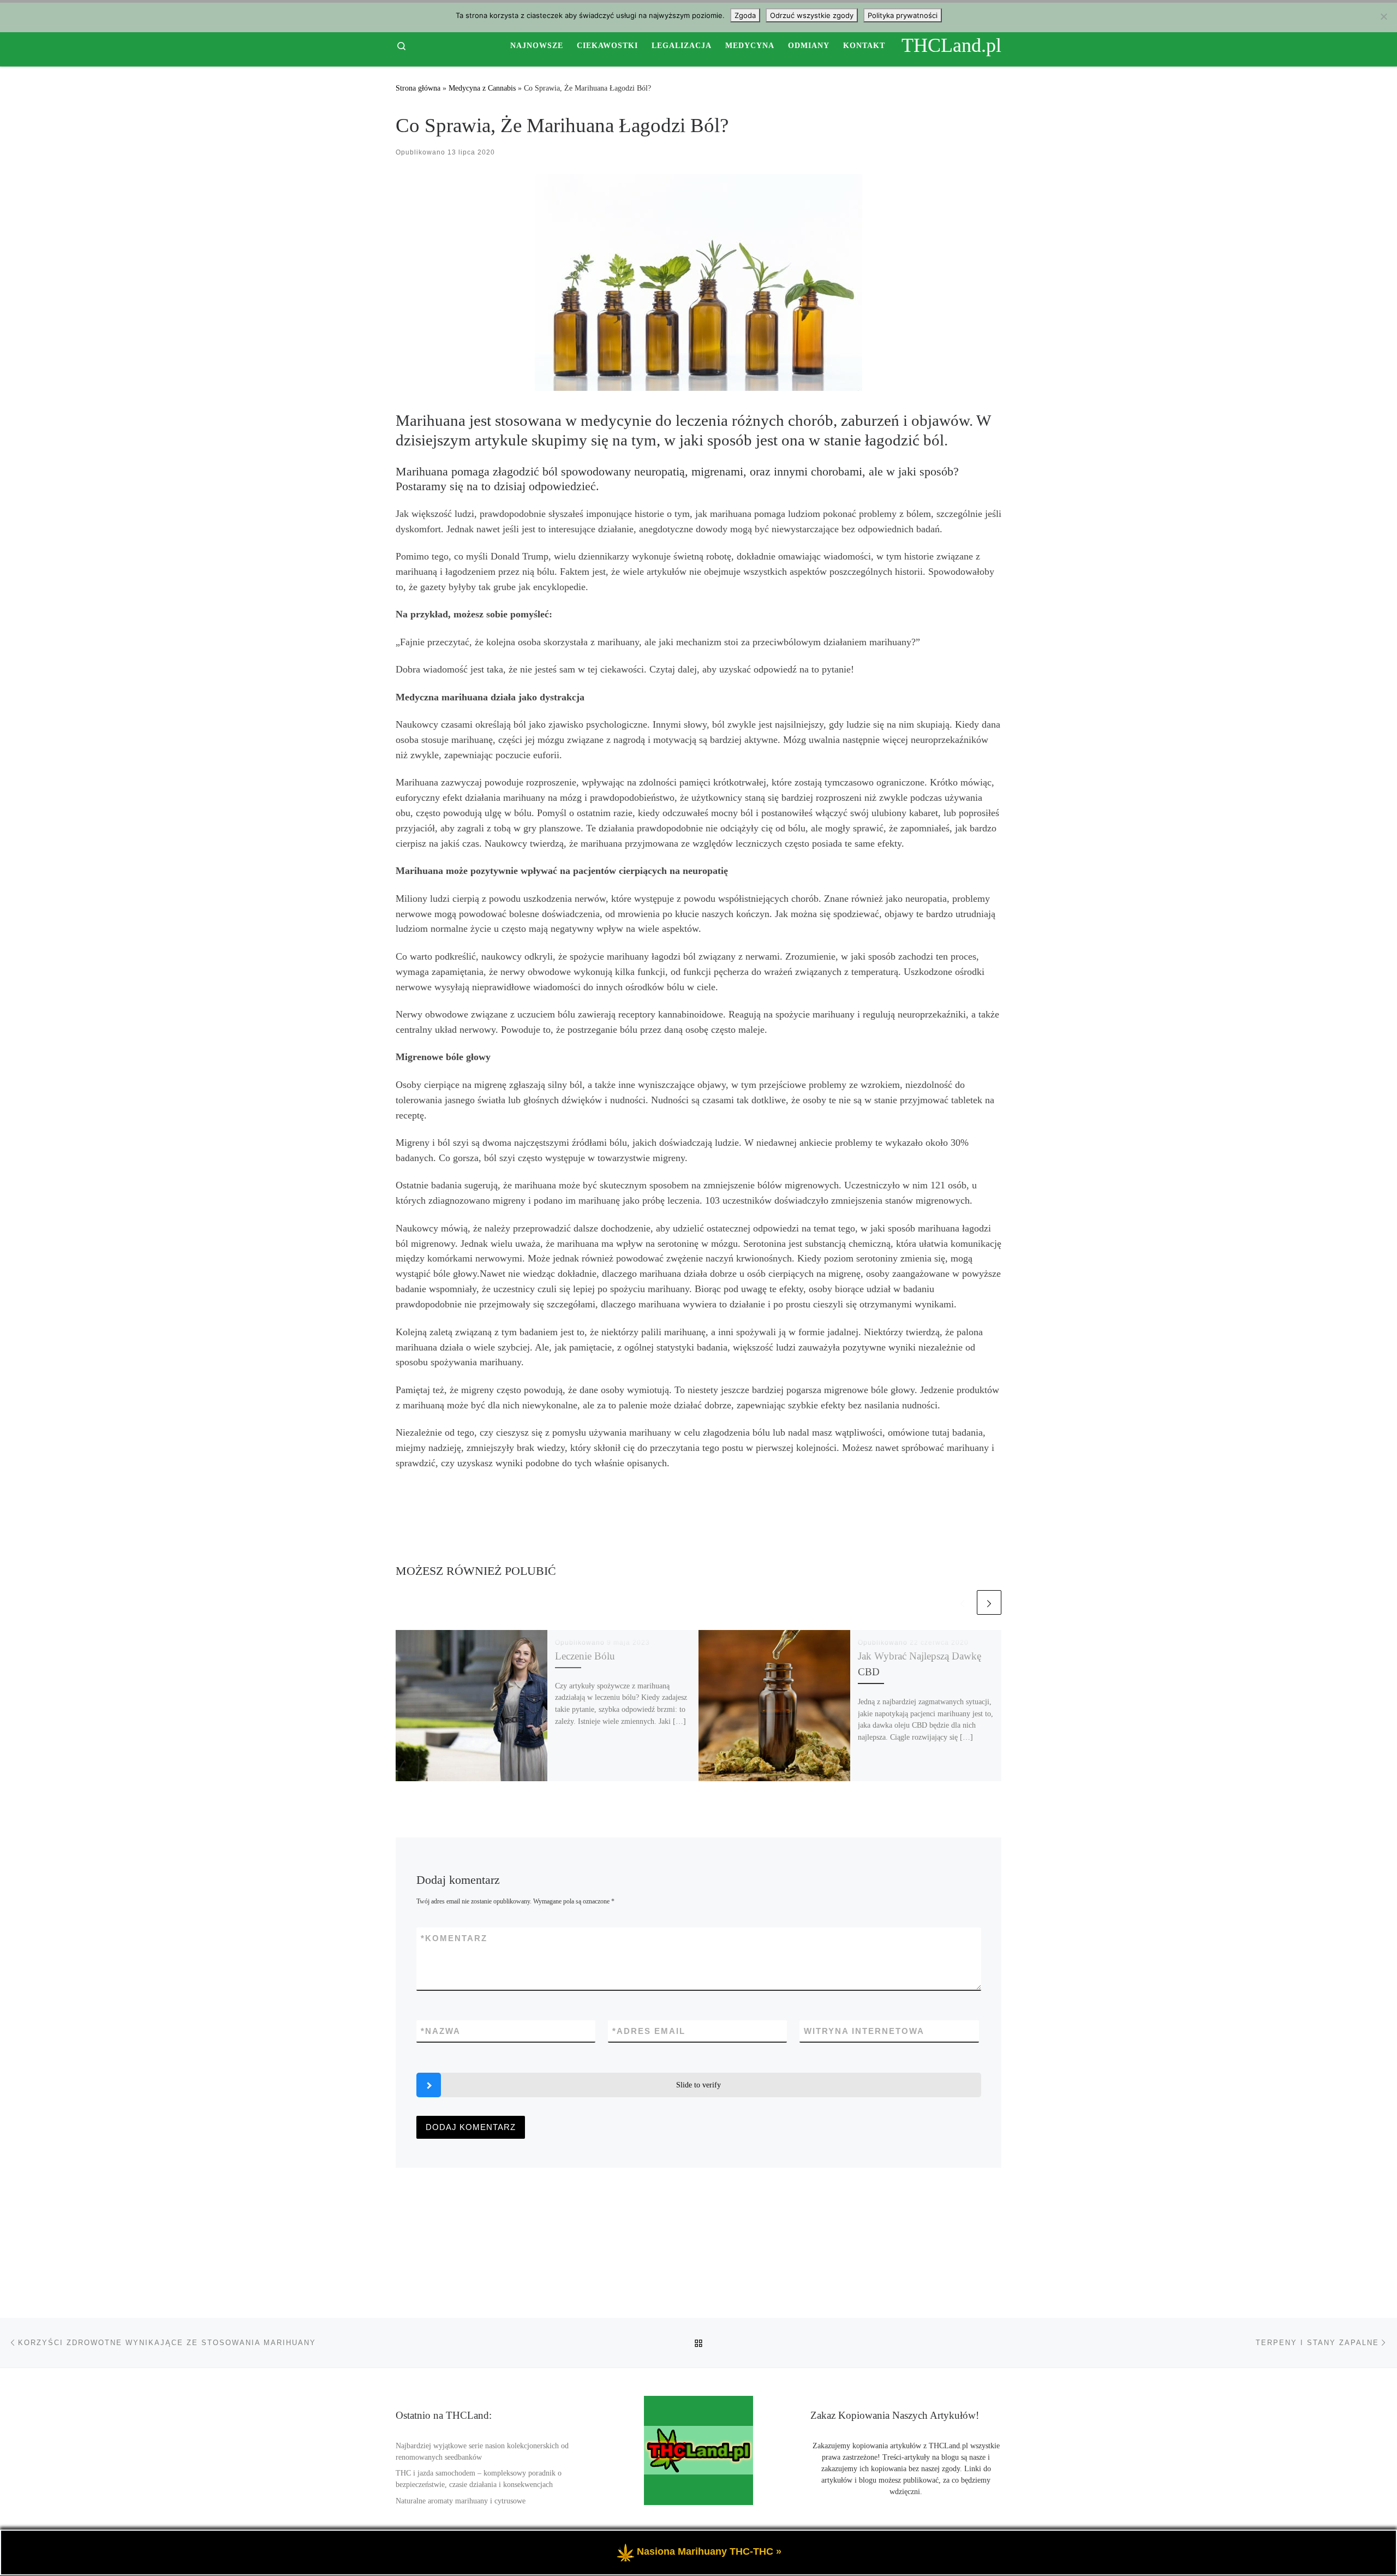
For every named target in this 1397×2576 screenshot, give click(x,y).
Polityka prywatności (903, 15)
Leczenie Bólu (585, 1656)
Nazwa (441, 2031)
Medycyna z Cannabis (482, 88)
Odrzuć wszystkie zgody (812, 15)
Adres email (649, 2031)
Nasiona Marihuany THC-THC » (709, 2551)
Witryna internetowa (864, 2031)
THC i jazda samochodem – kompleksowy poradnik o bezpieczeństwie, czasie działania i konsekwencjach (479, 2479)
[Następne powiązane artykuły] (989, 1602)
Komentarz (454, 1938)
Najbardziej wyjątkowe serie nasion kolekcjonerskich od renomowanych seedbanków (482, 2452)
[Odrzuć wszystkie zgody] (1383, 16)
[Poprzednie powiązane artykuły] (962, 1602)
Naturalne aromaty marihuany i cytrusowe (461, 2501)
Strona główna (418, 88)
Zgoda (745, 15)
